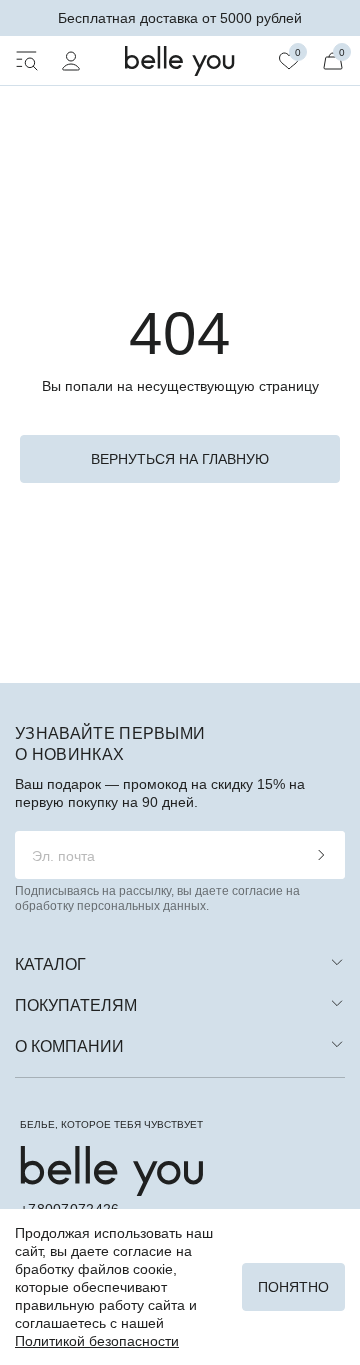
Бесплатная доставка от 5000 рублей (180, 18)
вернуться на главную (180, 459)
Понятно (293, 1287)
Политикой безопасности (97, 1341)
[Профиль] (71, 61)
